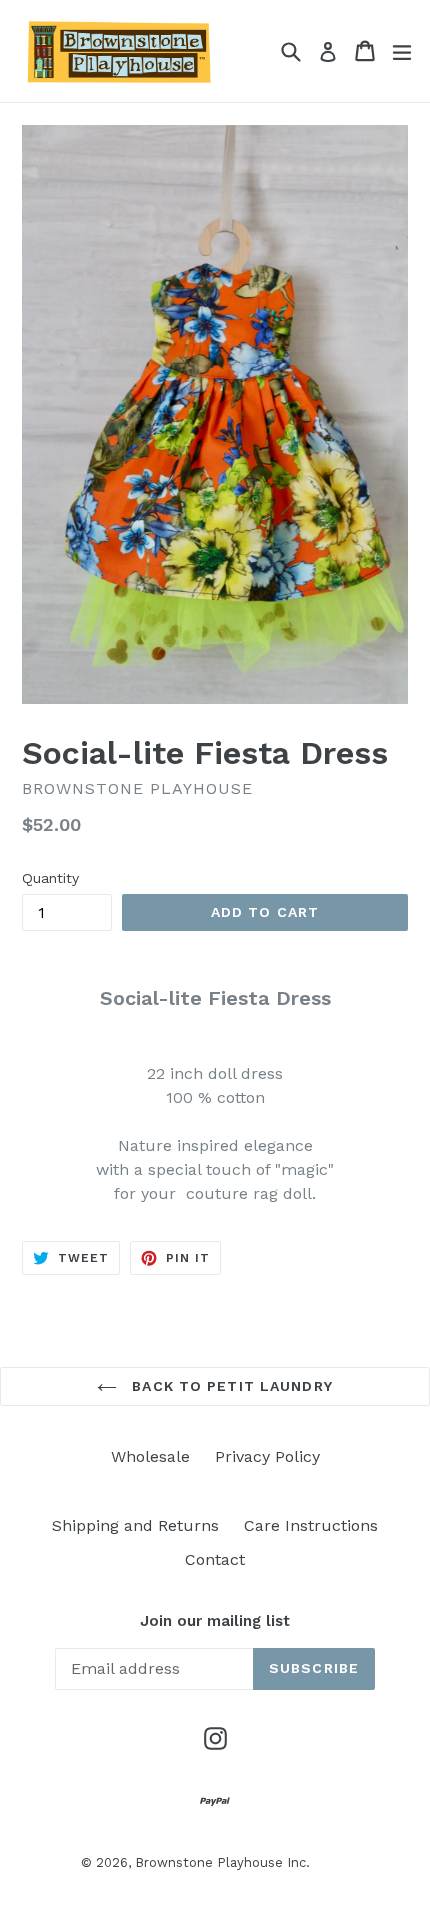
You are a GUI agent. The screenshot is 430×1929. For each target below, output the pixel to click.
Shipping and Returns (135, 1525)
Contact (215, 1559)
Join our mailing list (215, 1621)
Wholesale (150, 1456)
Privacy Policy (267, 1456)
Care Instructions (311, 1525)
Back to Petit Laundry (230, 1386)
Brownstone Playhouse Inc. (222, 1862)
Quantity (50, 878)
